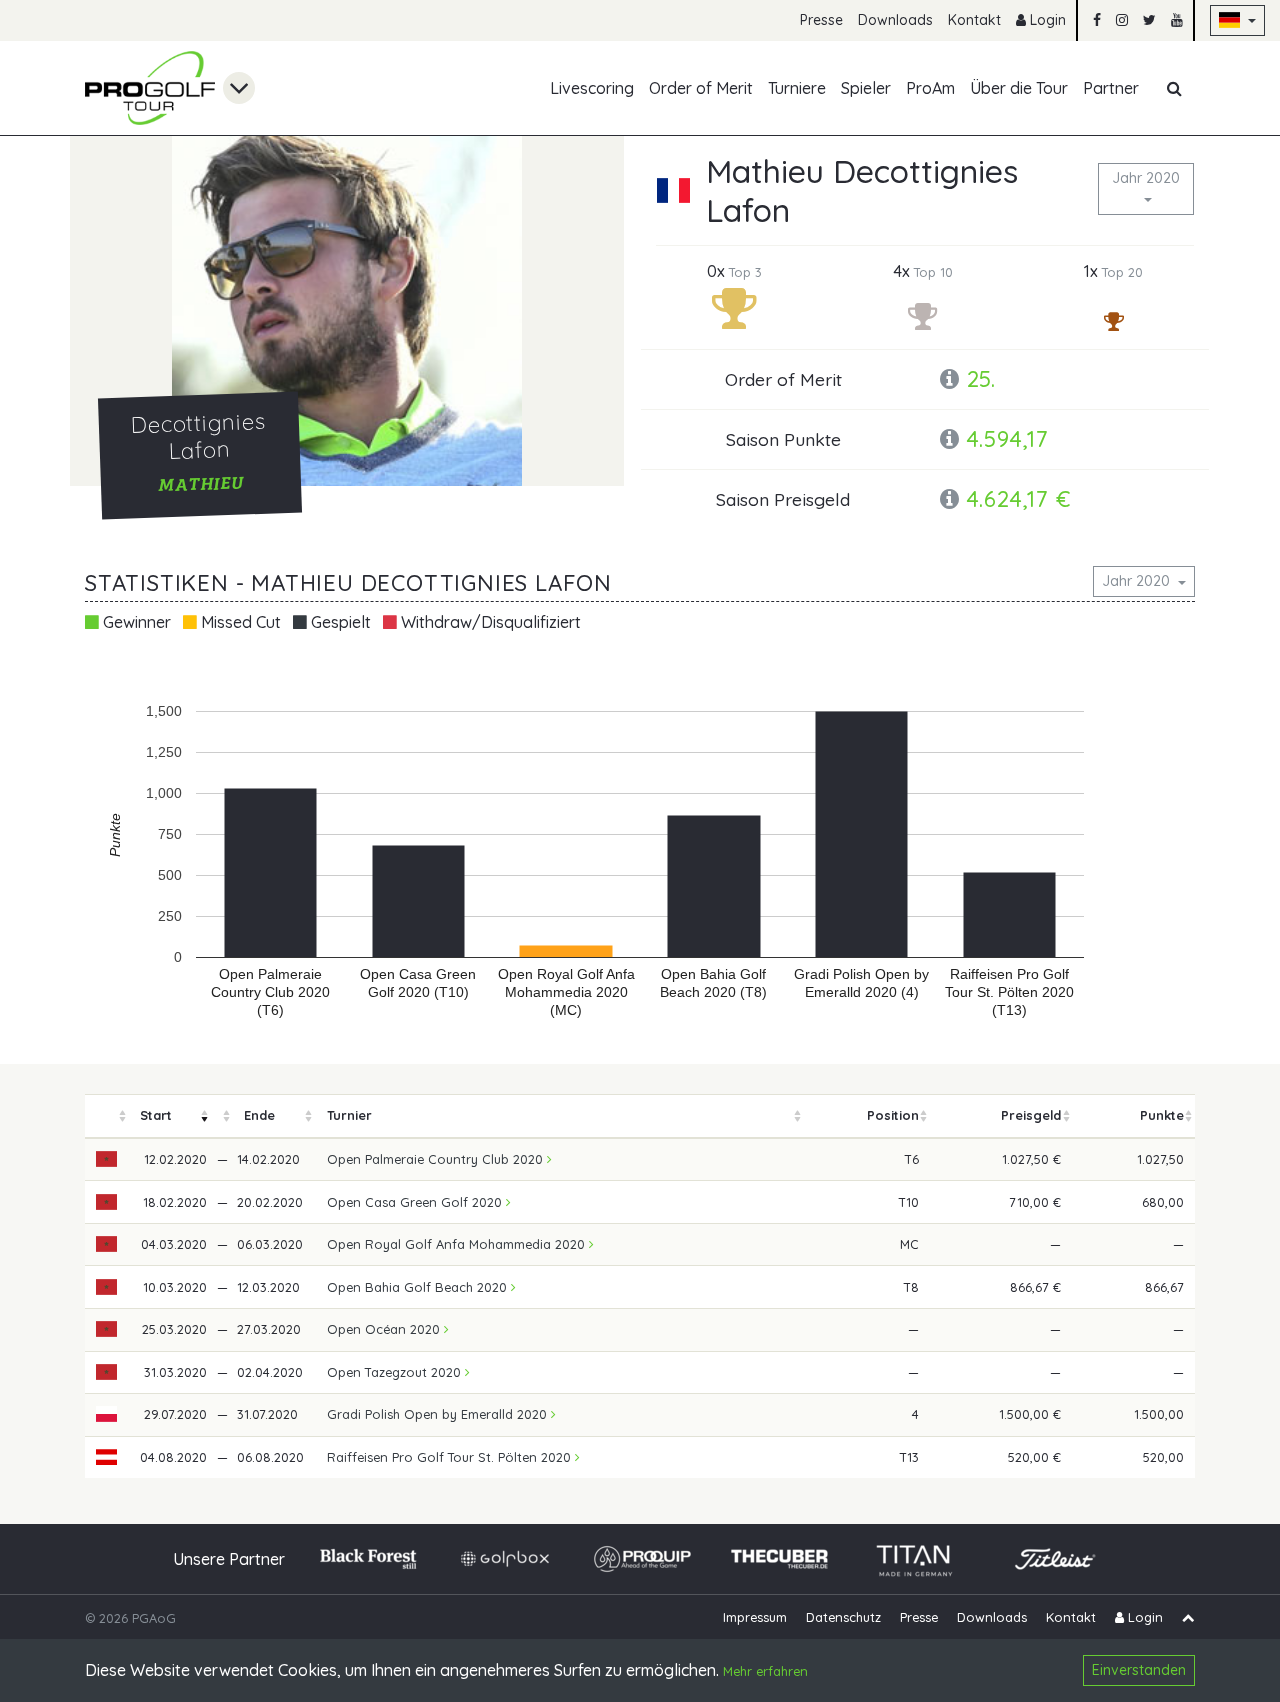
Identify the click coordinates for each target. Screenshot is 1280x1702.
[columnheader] (107, 1116)
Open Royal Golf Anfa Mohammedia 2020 (458, 1244)
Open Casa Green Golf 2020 (416, 1202)
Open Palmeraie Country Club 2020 (437, 1159)
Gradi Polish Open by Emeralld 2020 (439, 1414)
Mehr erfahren (765, 1672)
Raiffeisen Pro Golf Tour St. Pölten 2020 (451, 1457)
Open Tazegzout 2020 (396, 1372)
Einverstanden (1139, 1670)
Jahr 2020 (1146, 178)
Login (1046, 20)
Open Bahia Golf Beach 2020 (419, 1287)
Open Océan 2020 (385, 1329)
